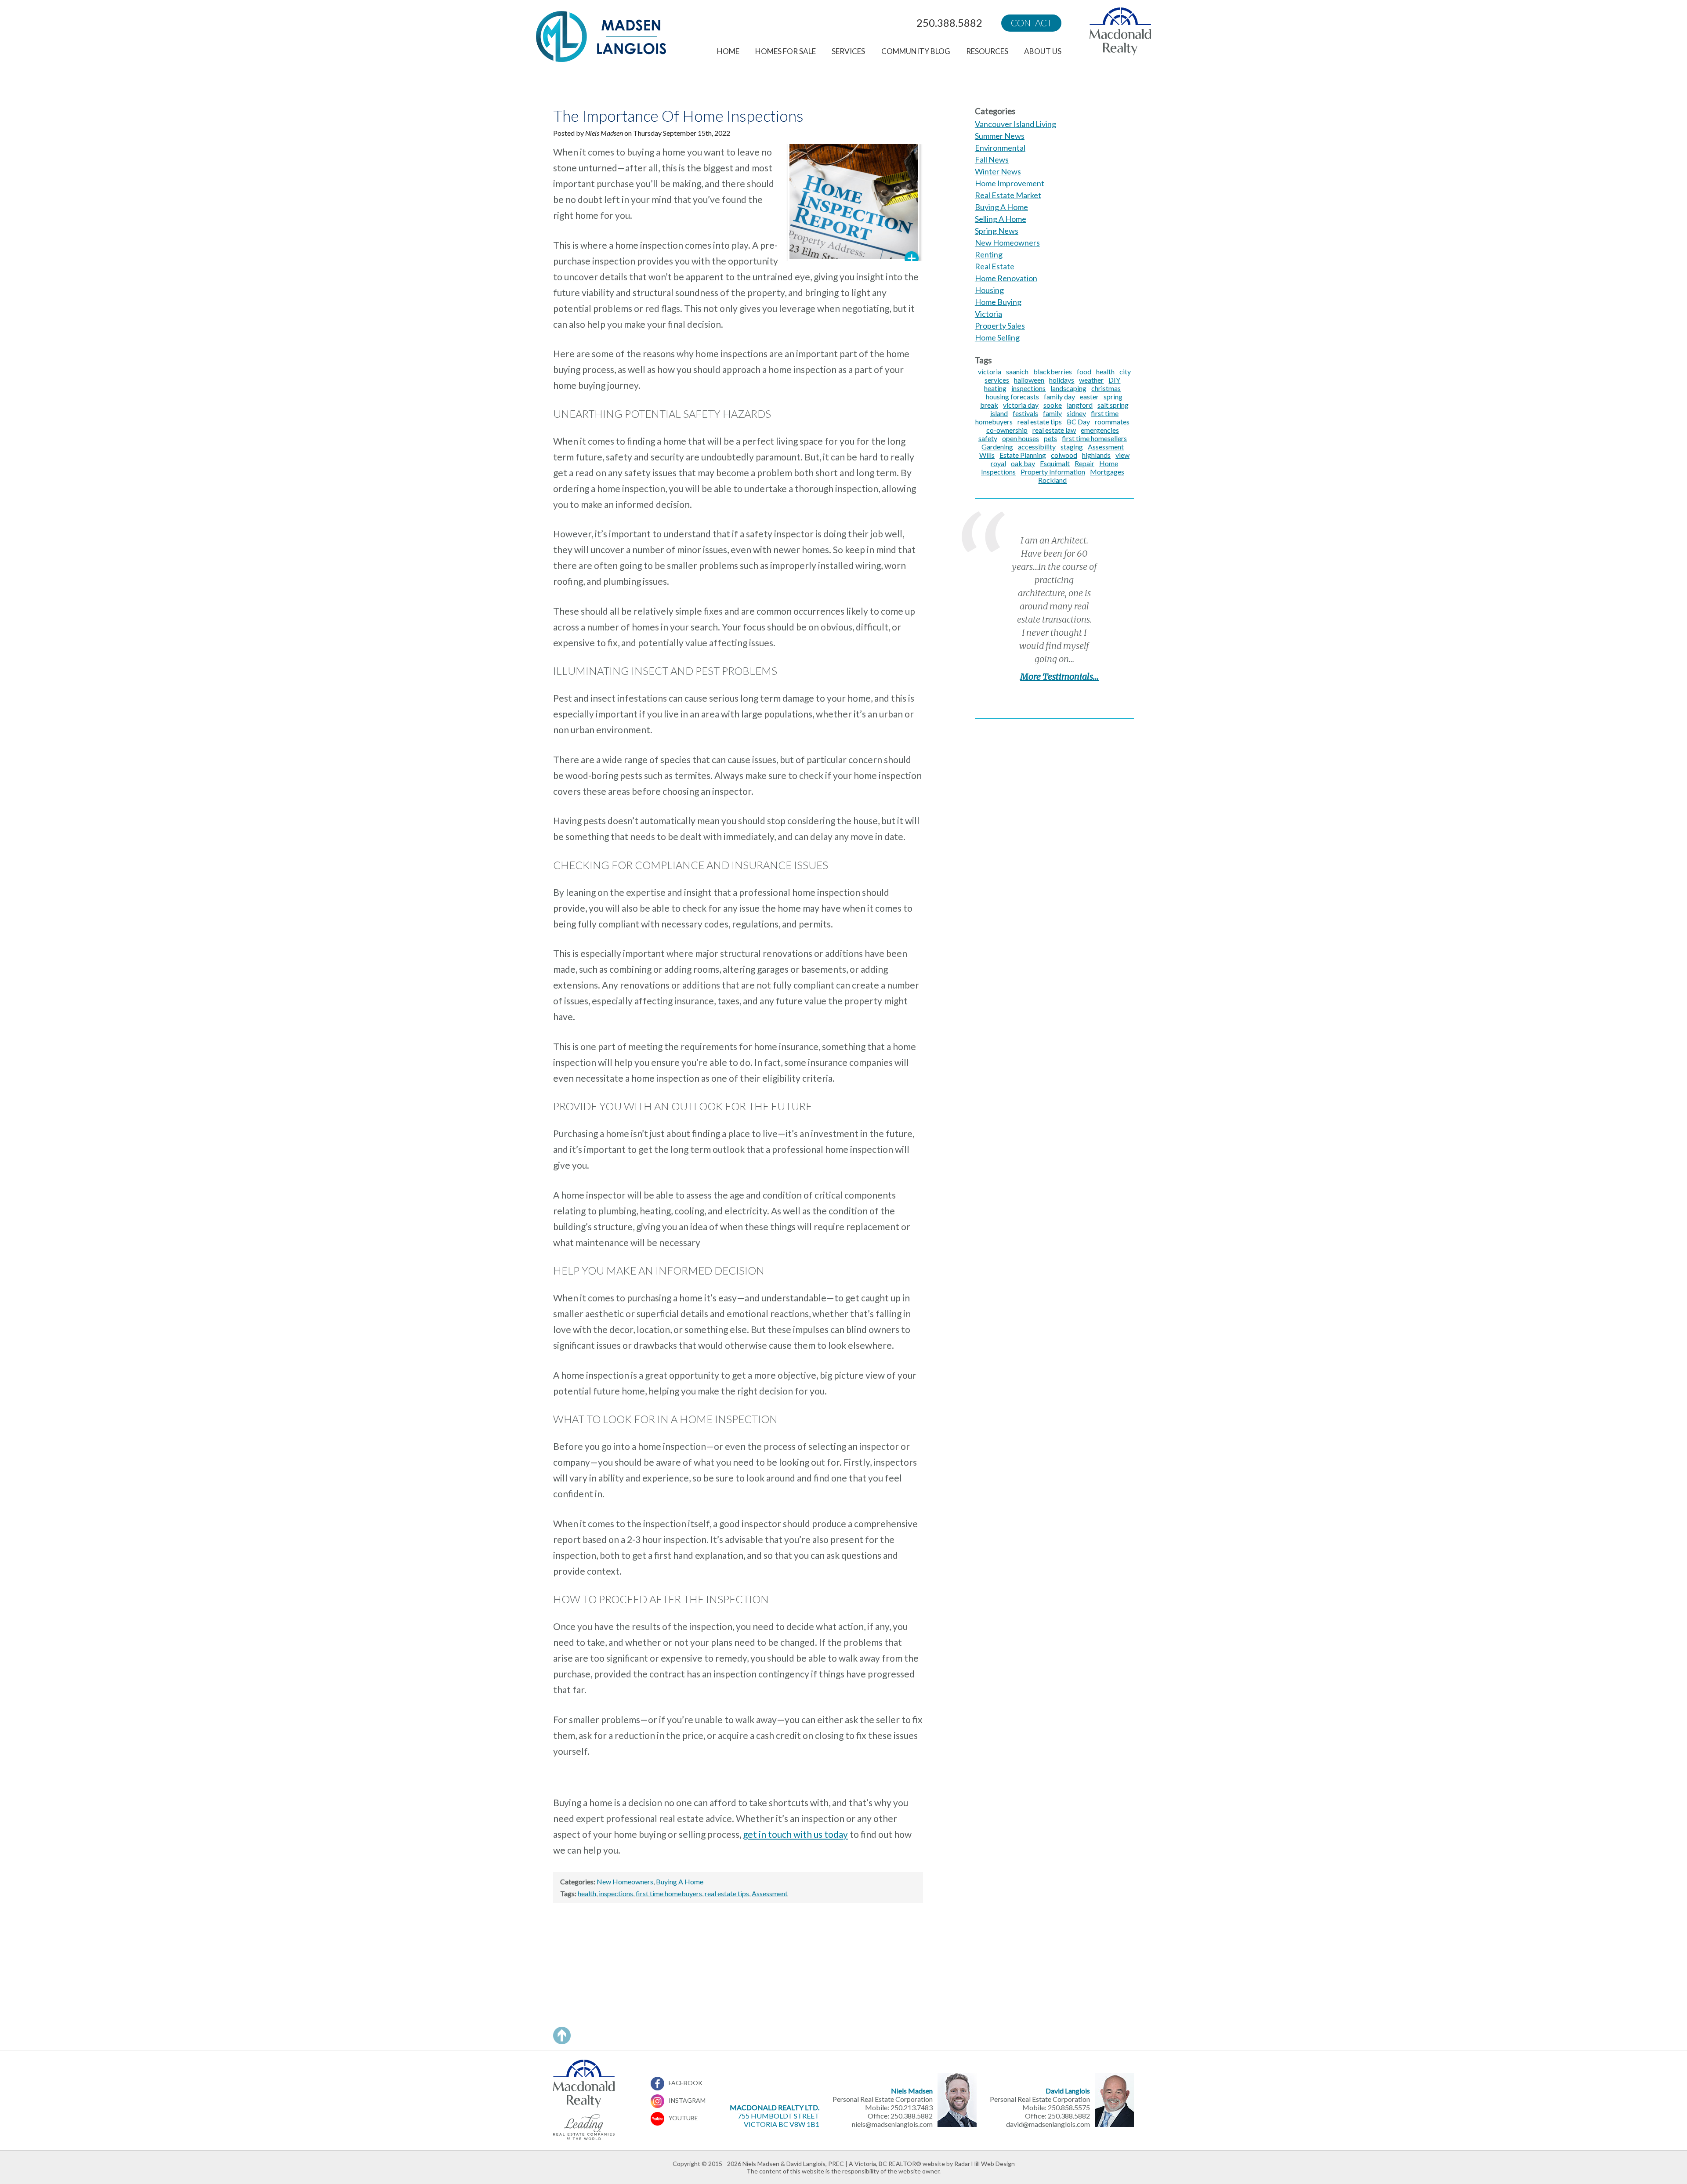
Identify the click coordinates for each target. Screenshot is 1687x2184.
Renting (989, 254)
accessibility (1037, 447)
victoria (990, 371)
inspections (616, 1893)
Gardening (997, 447)
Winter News (998, 171)
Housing (989, 290)
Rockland (1052, 480)
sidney (1076, 413)
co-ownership (1007, 430)
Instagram (687, 2100)
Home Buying (998, 302)
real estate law (1054, 430)
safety (988, 438)
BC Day (1078, 422)
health (587, 1893)
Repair (1084, 463)
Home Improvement (1010, 183)
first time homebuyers (669, 1893)
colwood (1064, 455)
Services (848, 51)
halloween (1029, 380)
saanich (1017, 371)
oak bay (1023, 463)
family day (1059, 397)
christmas (1106, 388)
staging (1072, 447)
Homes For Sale (786, 51)
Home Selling (997, 337)
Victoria (988, 314)
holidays (1062, 380)
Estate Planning (1023, 455)
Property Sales (1000, 326)
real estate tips (727, 1893)
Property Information (1053, 472)
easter (1089, 397)
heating (995, 388)
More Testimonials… (1059, 676)
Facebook (686, 2083)
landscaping (1068, 388)
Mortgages (1107, 472)
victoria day (1021, 405)
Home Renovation (1006, 278)
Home (728, 51)
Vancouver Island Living (1015, 124)
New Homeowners (625, 1882)
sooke (1053, 405)
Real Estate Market (1008, 195)
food (1084, 371)
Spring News (997, 231)
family (1052, 413)
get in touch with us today (795, 1834)
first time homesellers (1094, 438)
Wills (987, 455)
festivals (1025, 413)
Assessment (770, 1893)
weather (1091, 380)
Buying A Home (680, 1882)
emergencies (1100, 430)
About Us (1043, 51)
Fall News (992, 159)
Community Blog (916, 51)
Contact (1031, 23)
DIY (1114, 380)
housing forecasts (1012, 397)
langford (1080, 405)
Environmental (1000, 148)
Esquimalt (1055, 463)
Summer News (1000, 136)
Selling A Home (1001, 219)
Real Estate (995, 266)
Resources (987, 51)
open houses (1021, 438)
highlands (1096, 455)
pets (1050, 438)
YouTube (683, 2118)
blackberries (1053, 371)
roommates (1112, 422)
